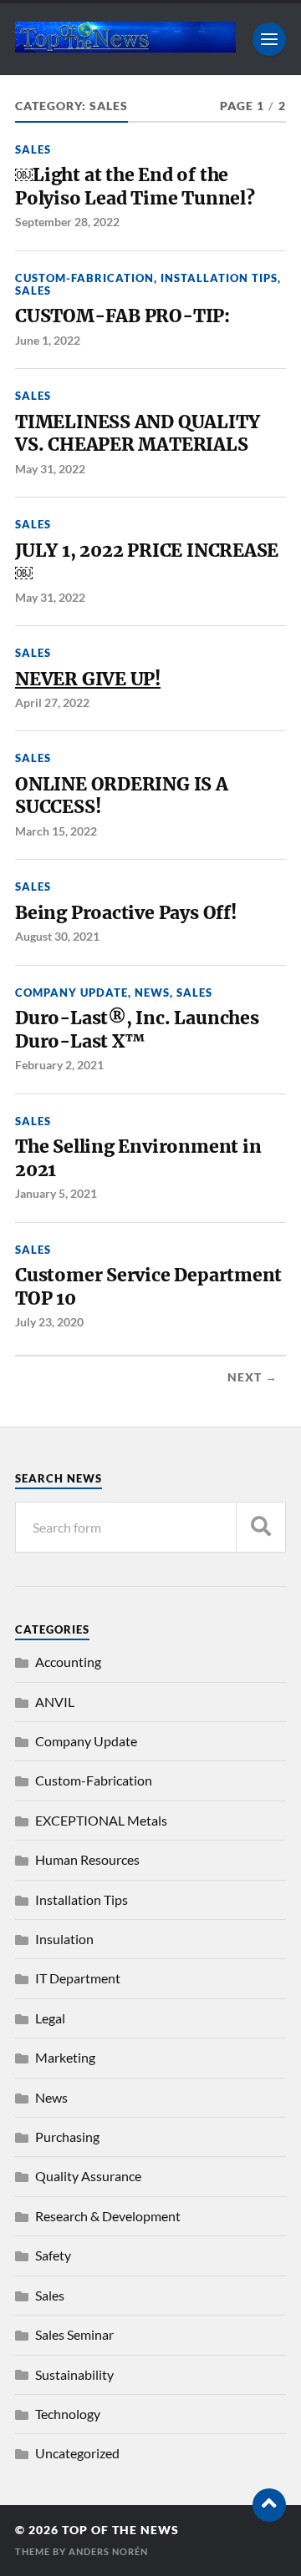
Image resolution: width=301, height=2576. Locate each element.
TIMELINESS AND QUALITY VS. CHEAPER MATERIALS (137, 434)
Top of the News (120, 2530)
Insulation (64, 1939)
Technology (68, 2414)
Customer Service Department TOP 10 (148, 1287)
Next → (253, 1377)
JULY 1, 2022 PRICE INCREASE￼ (147, 562)
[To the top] (269, 2505)
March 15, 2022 (56, 831)
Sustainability (74, 2374)
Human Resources (87, 1859)
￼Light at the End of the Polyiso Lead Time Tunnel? (137, 187)
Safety (53, 2255)
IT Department (78, 1978)
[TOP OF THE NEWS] (125, 45)
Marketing (65, 2057)
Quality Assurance (88, 2176)
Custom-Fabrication (84, 278)
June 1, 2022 (48, 340)
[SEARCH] (261, 1527)
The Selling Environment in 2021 (138, 1158)
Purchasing (67, 2137)
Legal (50, 2018)
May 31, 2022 (50, 469)
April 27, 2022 (52, 702)
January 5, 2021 (56, 1193)
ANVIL (55, 1702)
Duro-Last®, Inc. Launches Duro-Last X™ (137, 1030)
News (152, 993)
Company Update (71, 993)
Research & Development (108, 2216)
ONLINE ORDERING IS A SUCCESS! (122, 796)
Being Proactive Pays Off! (126, 913)
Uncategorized (77, 2453)
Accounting (68, 1662)
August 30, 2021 (57, 936)
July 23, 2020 (49, 1322)
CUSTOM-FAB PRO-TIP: (125, 316)
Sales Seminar (74, 2334)
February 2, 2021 (59, 1065)
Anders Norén (108, 2551)
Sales (33, 149)
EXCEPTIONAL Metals (101, 1820)
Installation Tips (219, 278)
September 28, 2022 (67, 222)
